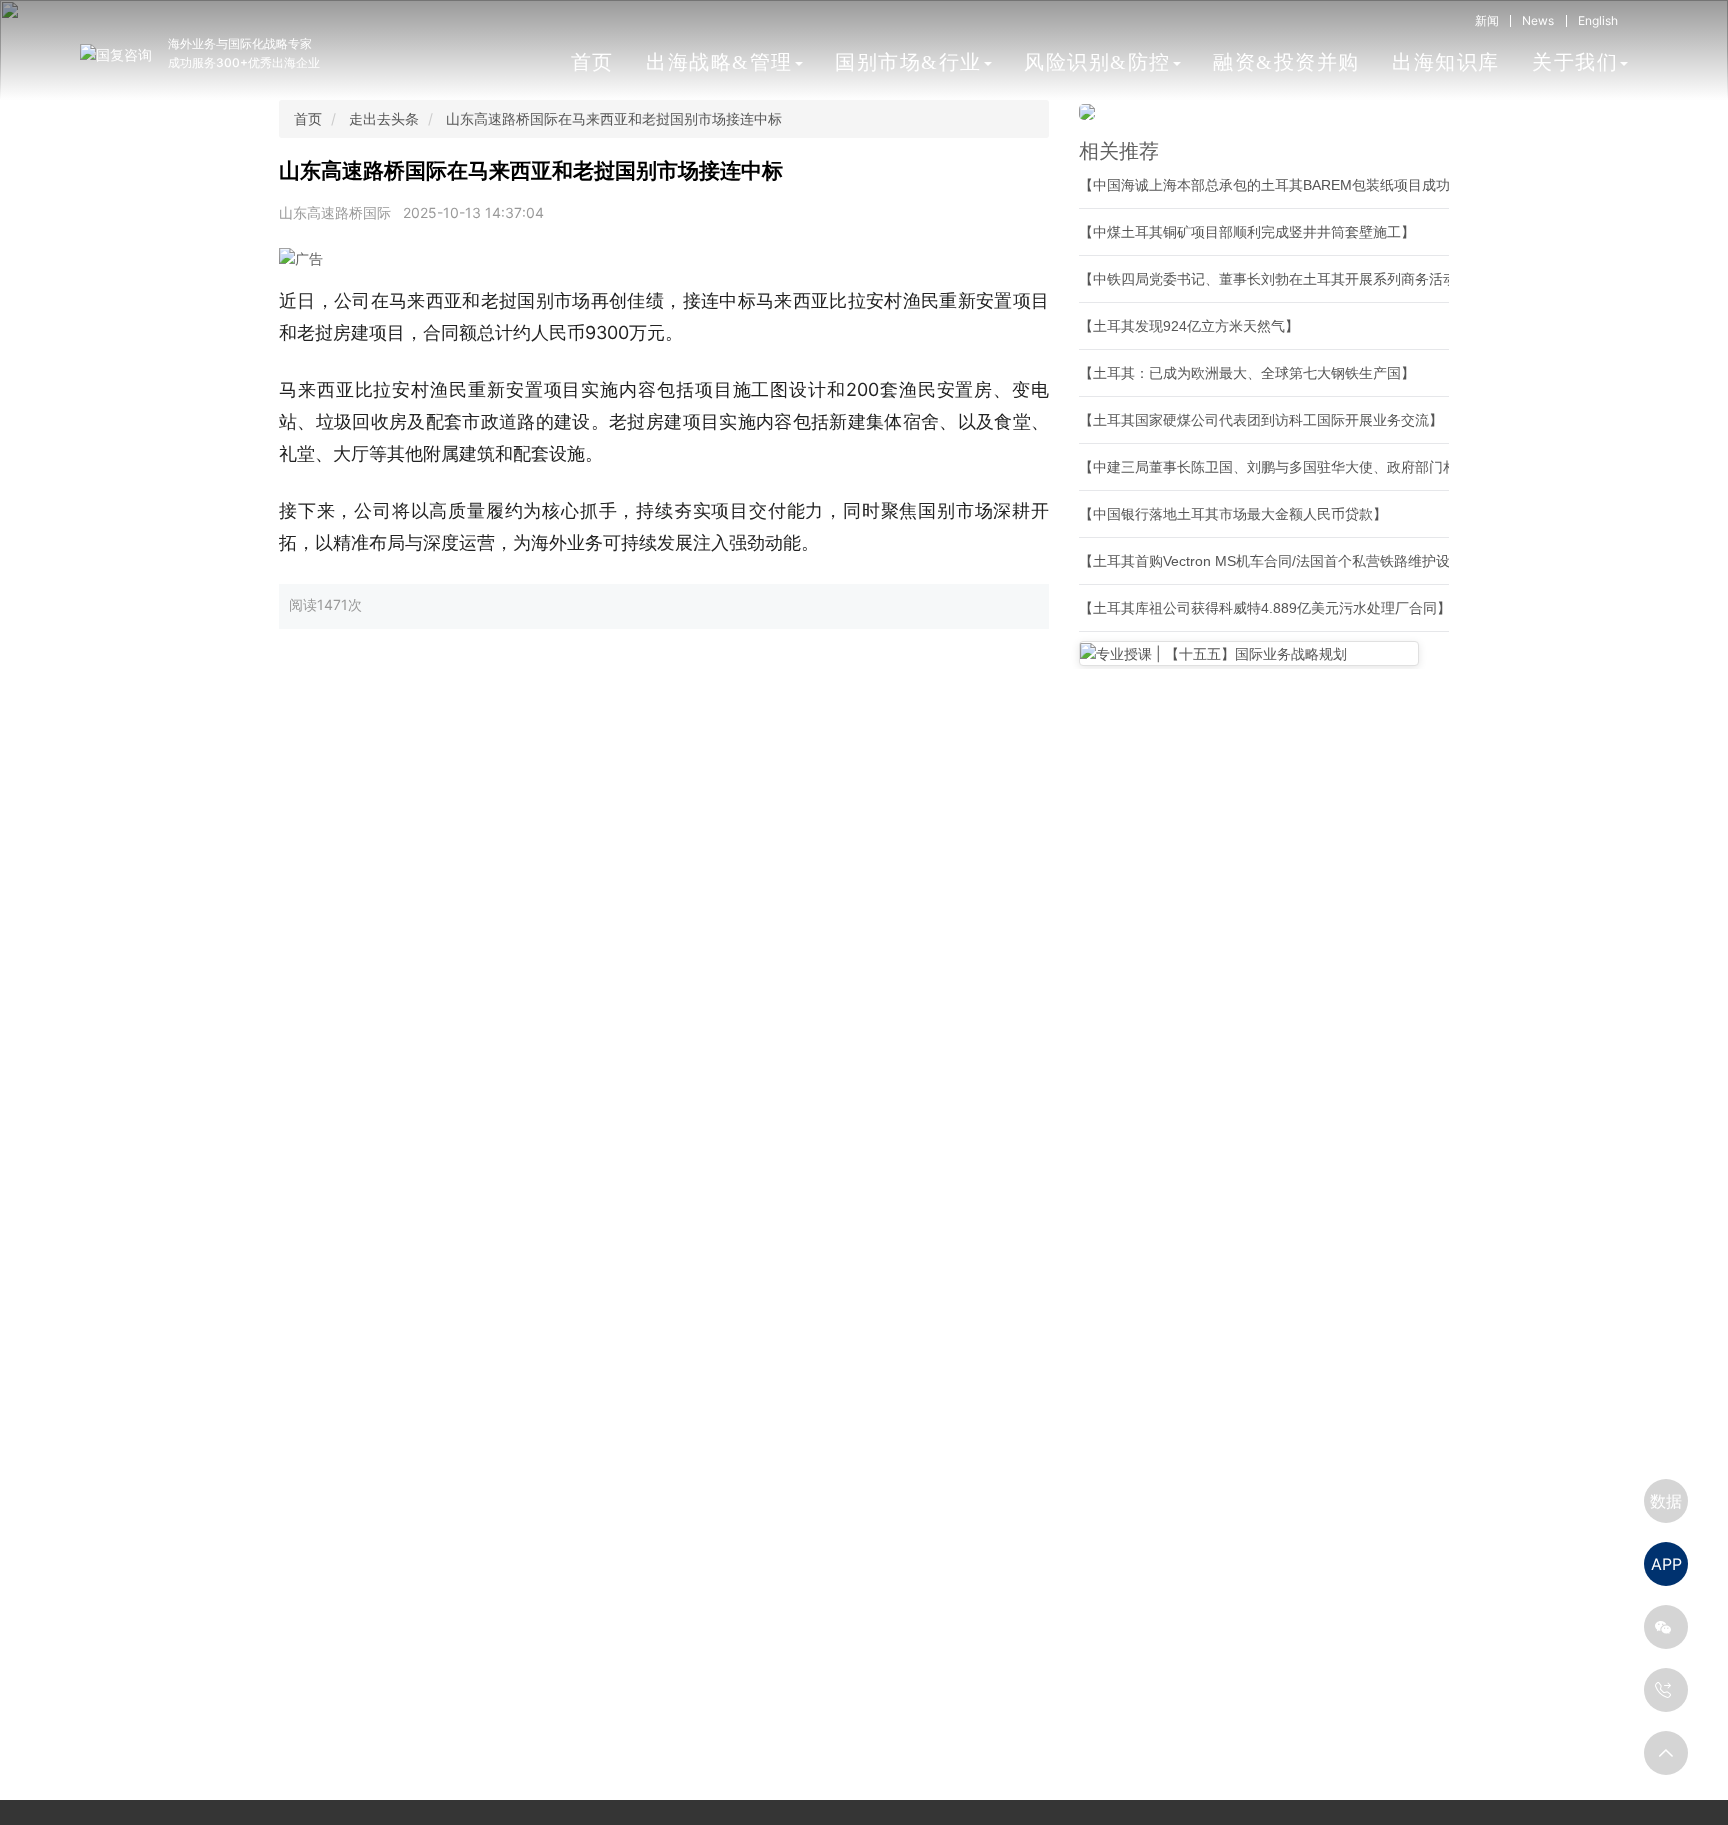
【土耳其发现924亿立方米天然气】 (1189, 326)
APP (1666, 1564)
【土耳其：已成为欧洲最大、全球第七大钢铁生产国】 (1247, 373)
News (1538, 20)
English (1598, 20)
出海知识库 (1446, 62)
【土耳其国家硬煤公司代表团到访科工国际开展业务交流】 (1261, 420)
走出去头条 (384, 118)
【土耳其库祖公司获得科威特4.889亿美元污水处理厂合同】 (1265, 608)
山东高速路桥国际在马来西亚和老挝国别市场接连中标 (614, 118)
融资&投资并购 (1286, 62)
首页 (592, 62)
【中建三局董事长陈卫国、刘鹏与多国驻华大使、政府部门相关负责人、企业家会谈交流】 (1359, 467)
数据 (1666, 1501)
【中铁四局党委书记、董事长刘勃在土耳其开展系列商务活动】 (1275, 279)
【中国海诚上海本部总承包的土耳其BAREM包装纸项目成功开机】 (1285, 185)
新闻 (1487, 20)
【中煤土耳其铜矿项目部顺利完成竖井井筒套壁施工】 (1247, 232)
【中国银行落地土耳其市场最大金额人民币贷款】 (1233, 514)
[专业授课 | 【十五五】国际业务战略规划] (1249, 653)
